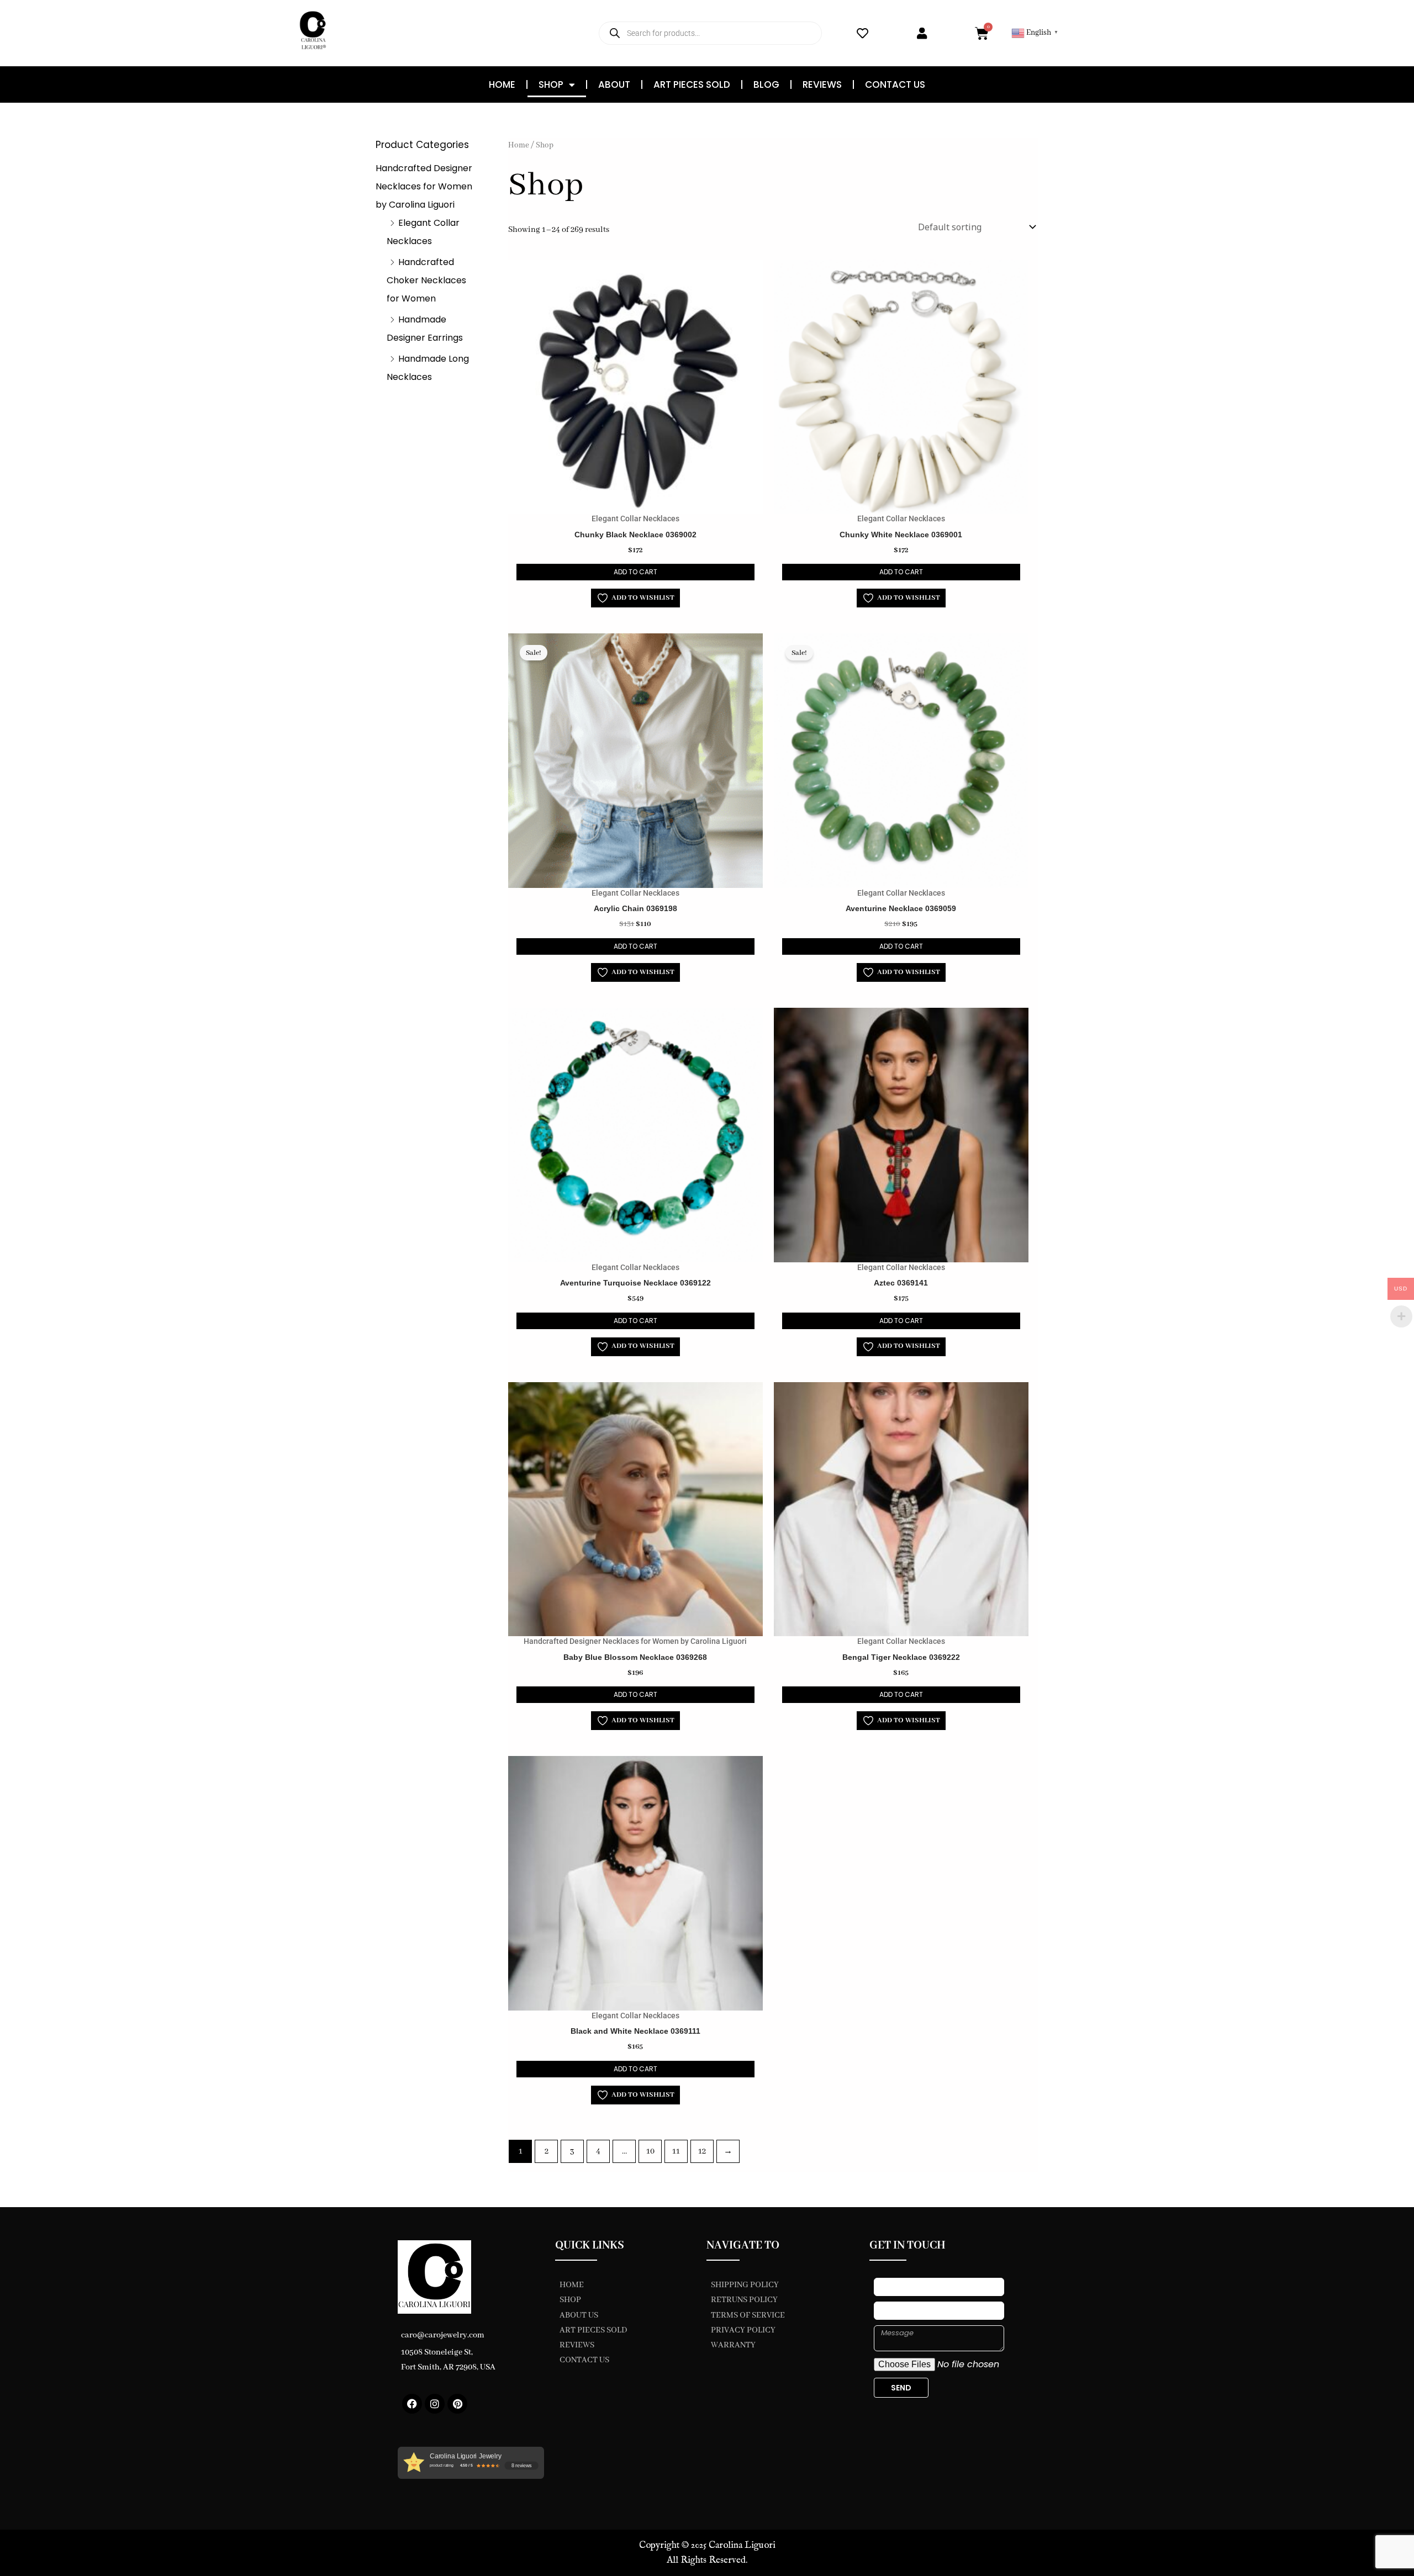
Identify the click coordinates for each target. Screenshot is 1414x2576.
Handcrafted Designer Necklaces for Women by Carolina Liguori (424, 186)
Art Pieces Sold (692, 84)
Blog (766, 84)
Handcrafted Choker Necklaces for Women (426, 280)
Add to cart (635, 572)
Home (502, 84)
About (614, 84)
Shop (551, 84)
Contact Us (895, 84)
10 (650, 2151)
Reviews (822, 84)
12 (702, 2151)
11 (676, 2151)
